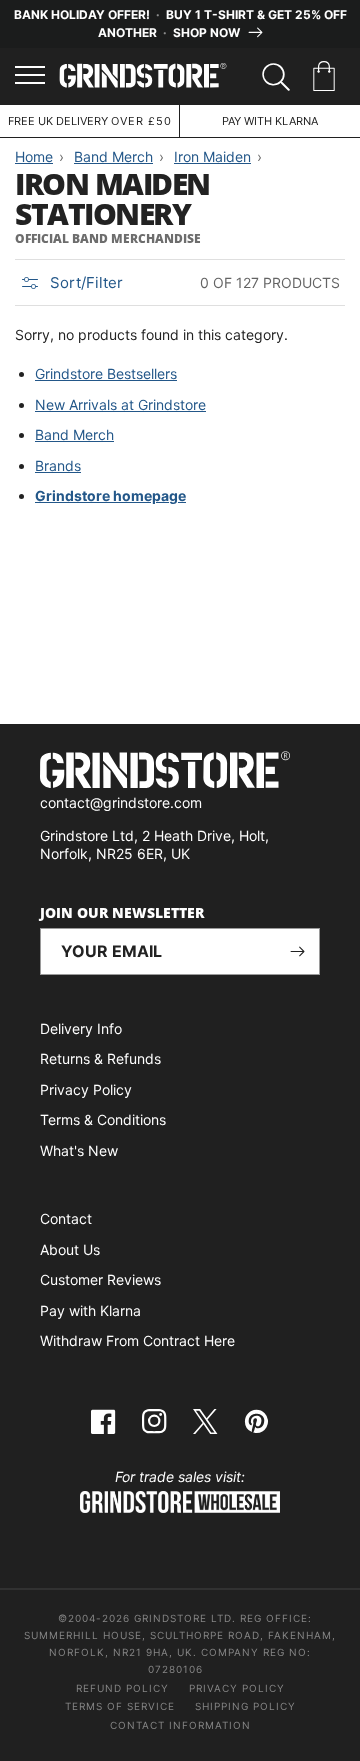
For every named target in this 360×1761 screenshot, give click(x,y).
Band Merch (74, 434)
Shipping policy (245, 1706)
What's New (79, 1150)
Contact (66, 1218)
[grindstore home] (180, 772)
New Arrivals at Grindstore (120, 404)
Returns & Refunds (100, 1058)
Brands (58, 465)
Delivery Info (81, 1028)
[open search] (276, 77)
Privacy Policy (86, 1089)
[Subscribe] (297, 951)
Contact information (180, 1725)
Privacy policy (237, 1688)
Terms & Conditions (103, 1119)
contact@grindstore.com (121, 802)
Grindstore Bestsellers (106, 373)
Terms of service (120, 1706)
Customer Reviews (100, 1279)
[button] (327, 77)
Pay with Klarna (90, 1310)
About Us (70, 1249)
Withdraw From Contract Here (137, 1340)
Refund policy (122, 1688)
